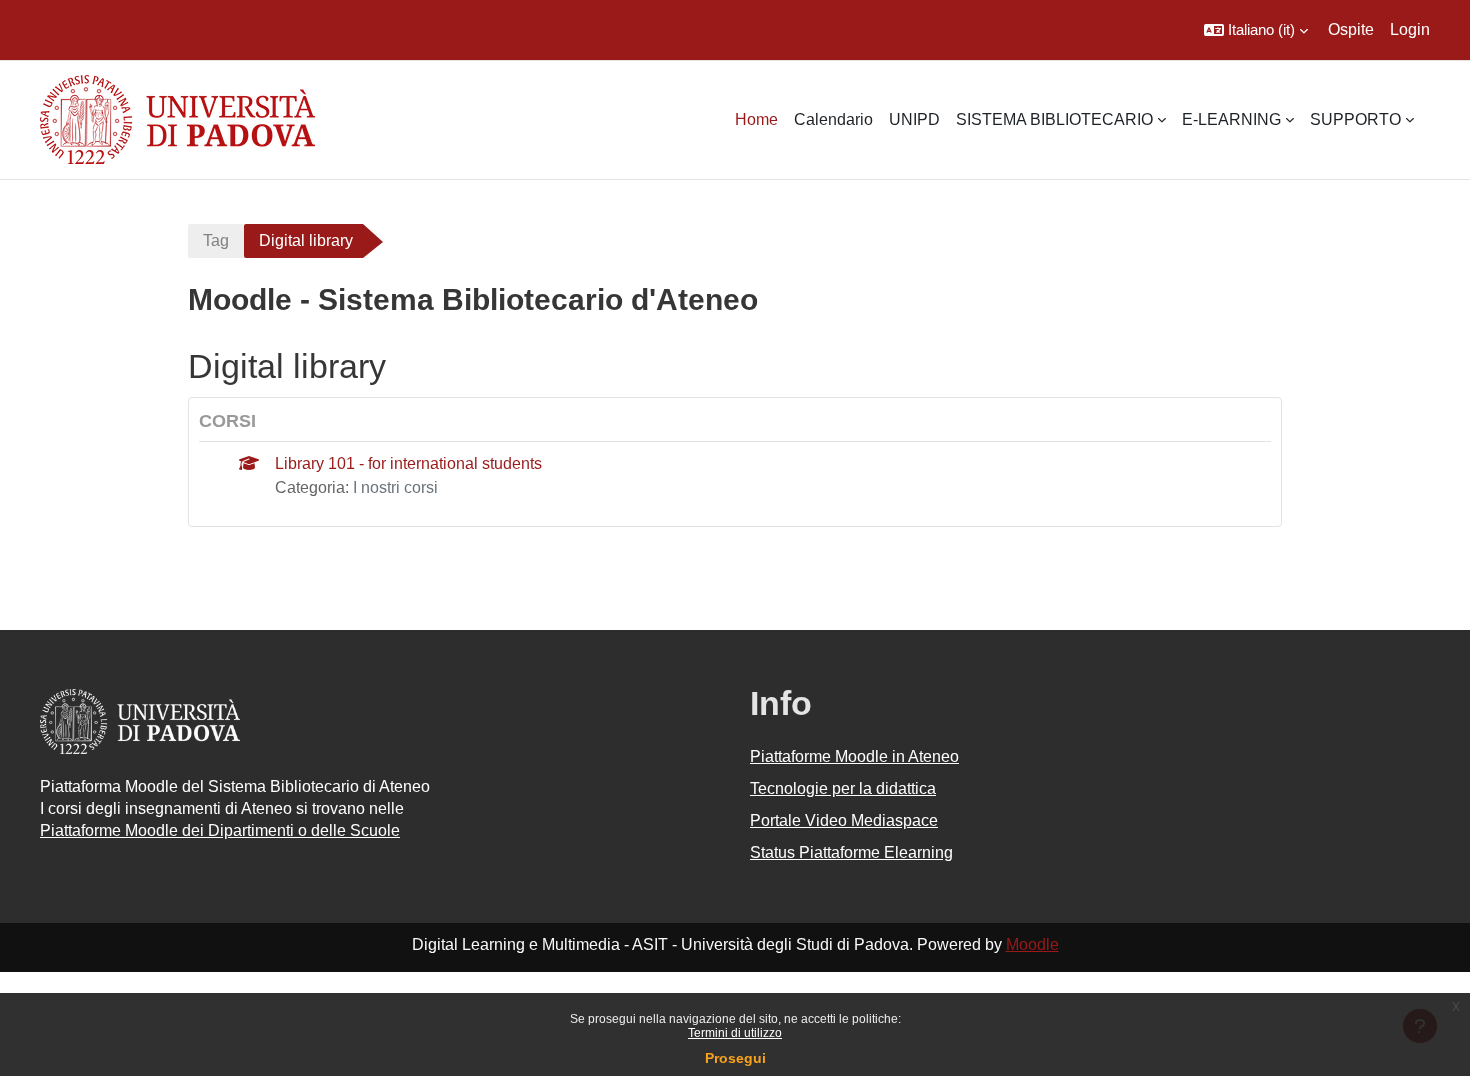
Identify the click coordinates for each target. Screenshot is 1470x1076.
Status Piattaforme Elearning (851, 852)
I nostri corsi (395, 487)
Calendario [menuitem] (833, 119)
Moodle (1032, 944)
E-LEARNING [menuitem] (1231, 119)
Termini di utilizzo (735, 1033)
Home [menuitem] (756, 119)
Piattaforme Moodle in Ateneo (854, 756)
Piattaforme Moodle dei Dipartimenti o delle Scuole (220, 830)
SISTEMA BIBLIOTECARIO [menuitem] (1054, 119)
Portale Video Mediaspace (844, 820)
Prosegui (735, 1058)
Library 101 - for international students (408, 463)
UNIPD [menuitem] (914, 119)
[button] (1256, 30)
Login (1410, 29)
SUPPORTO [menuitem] (1355, 119)
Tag (216, 240)
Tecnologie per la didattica (843, 788)
